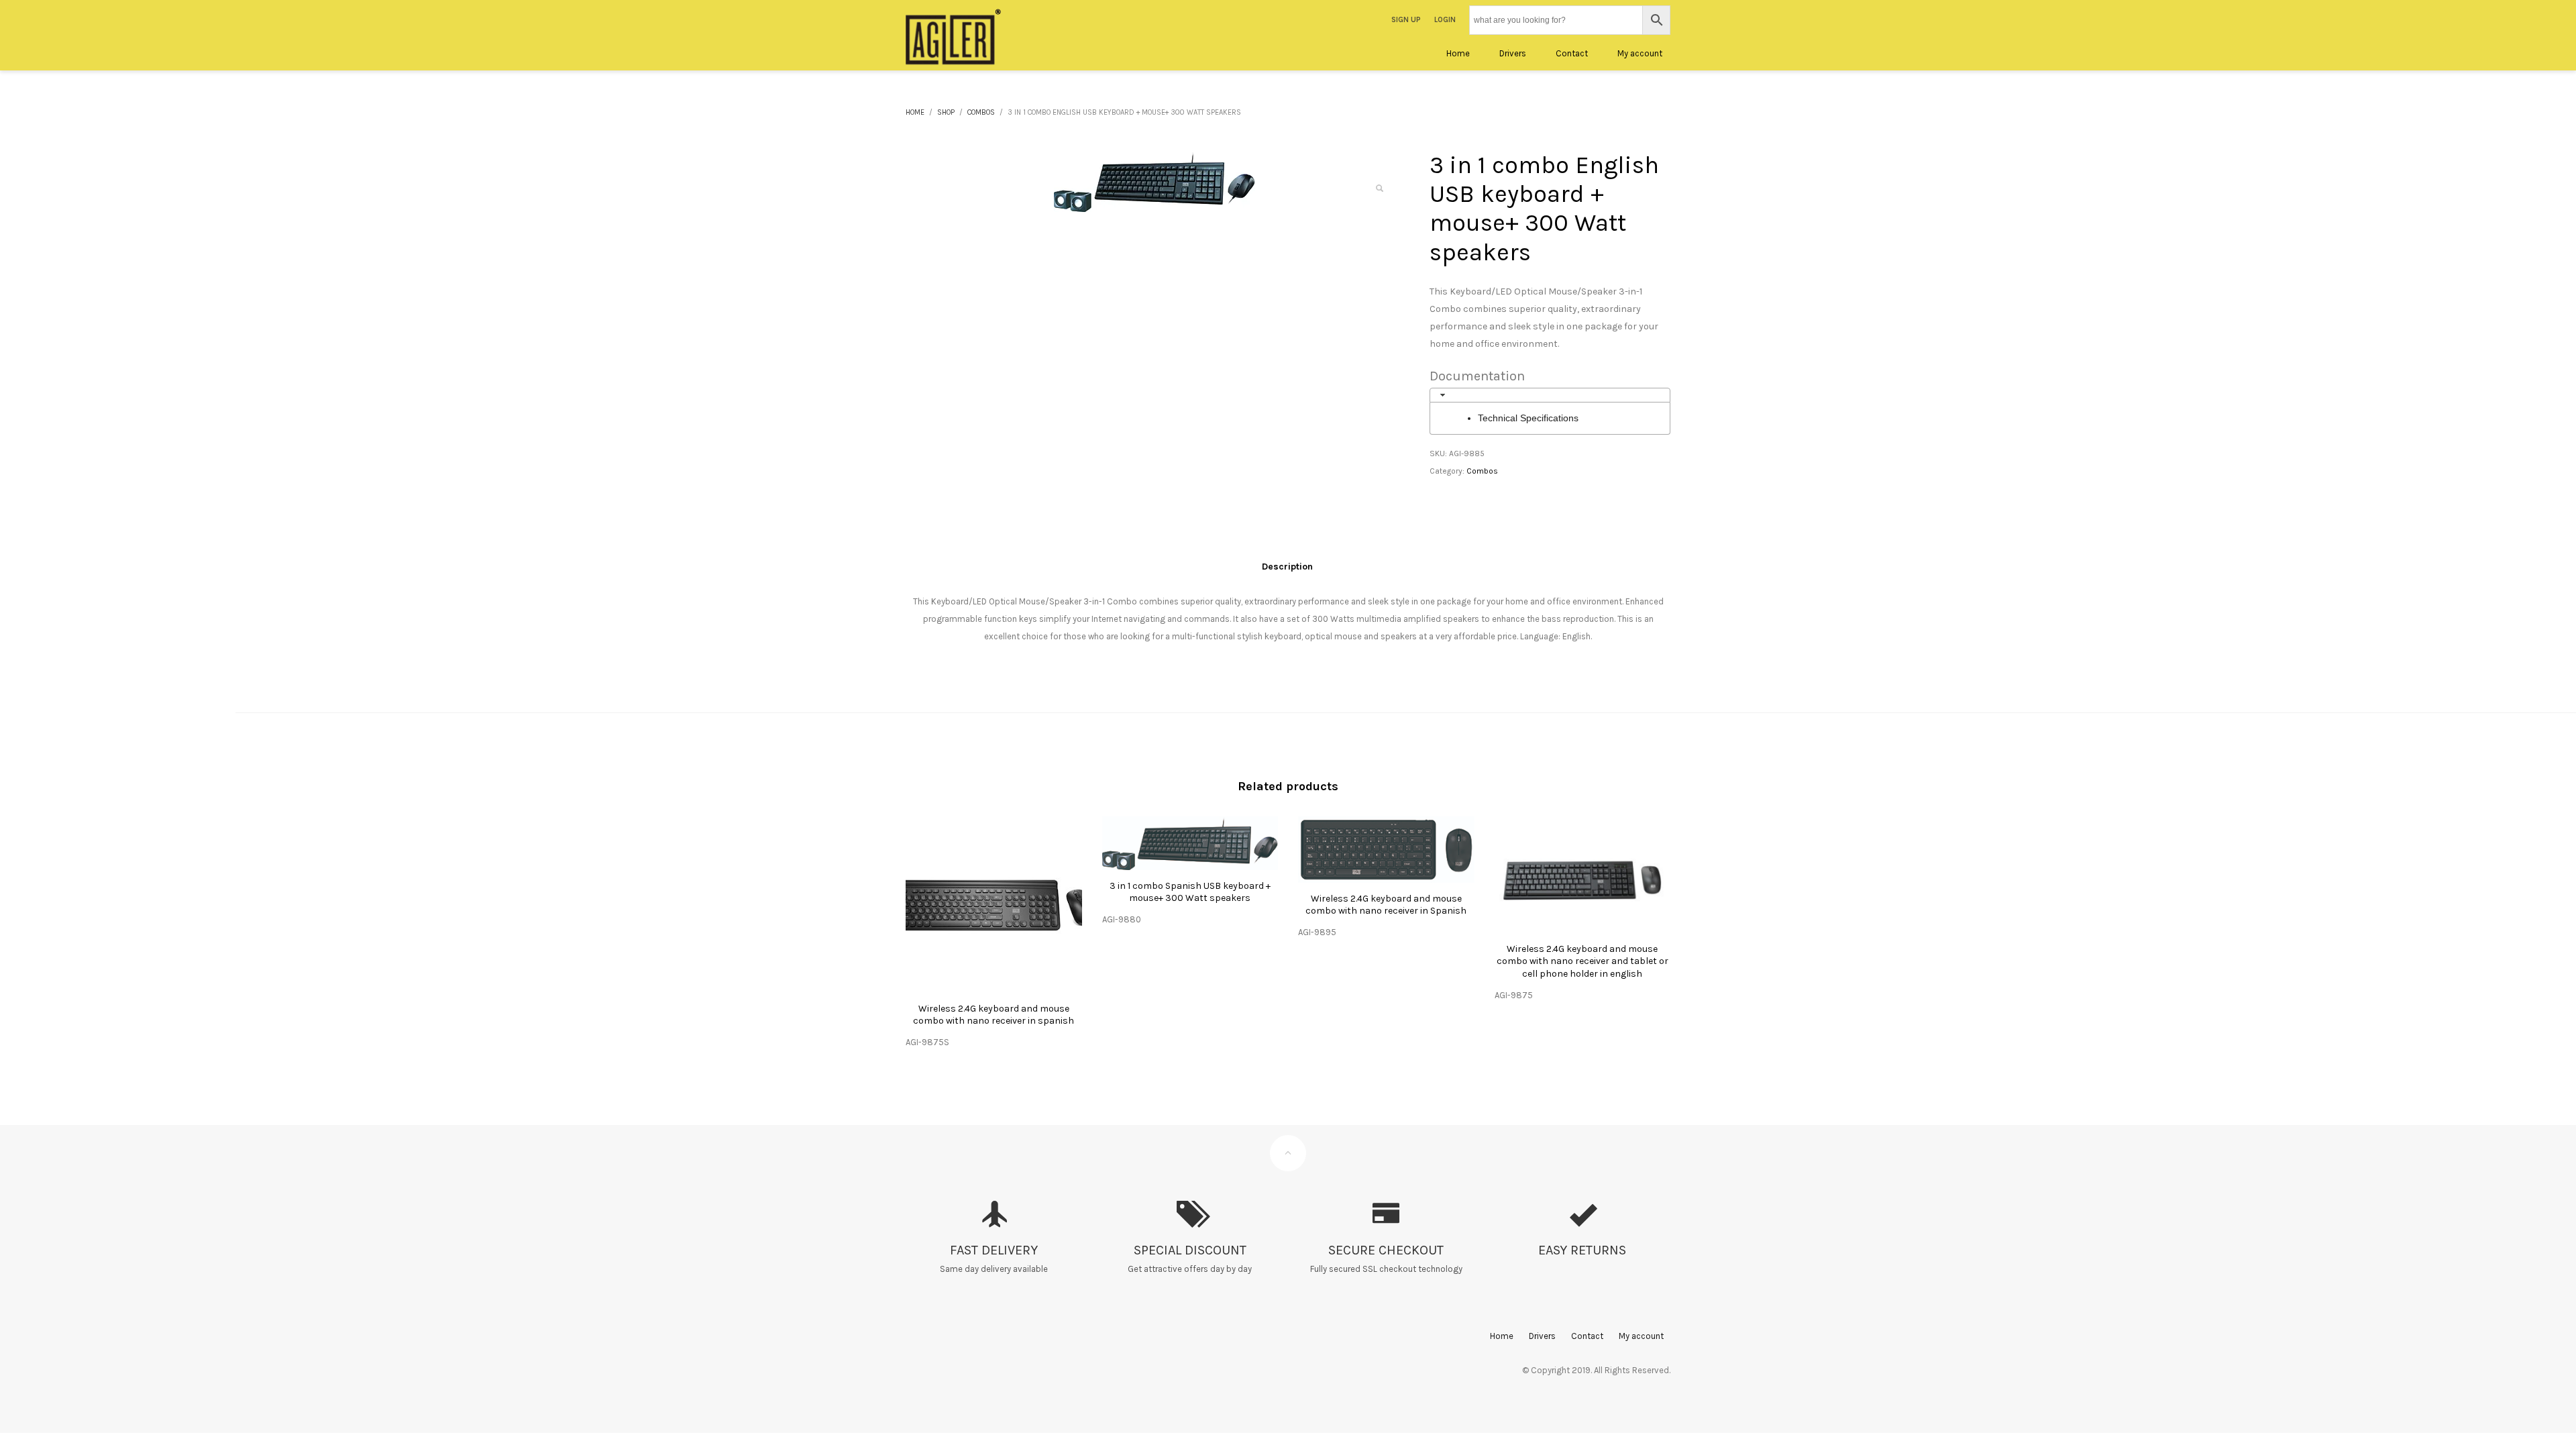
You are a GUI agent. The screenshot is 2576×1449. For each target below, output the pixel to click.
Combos (1482, 471)
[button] (1379, 189)
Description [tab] (1287, 567)
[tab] (1550, 395)
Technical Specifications (1528, 418)
